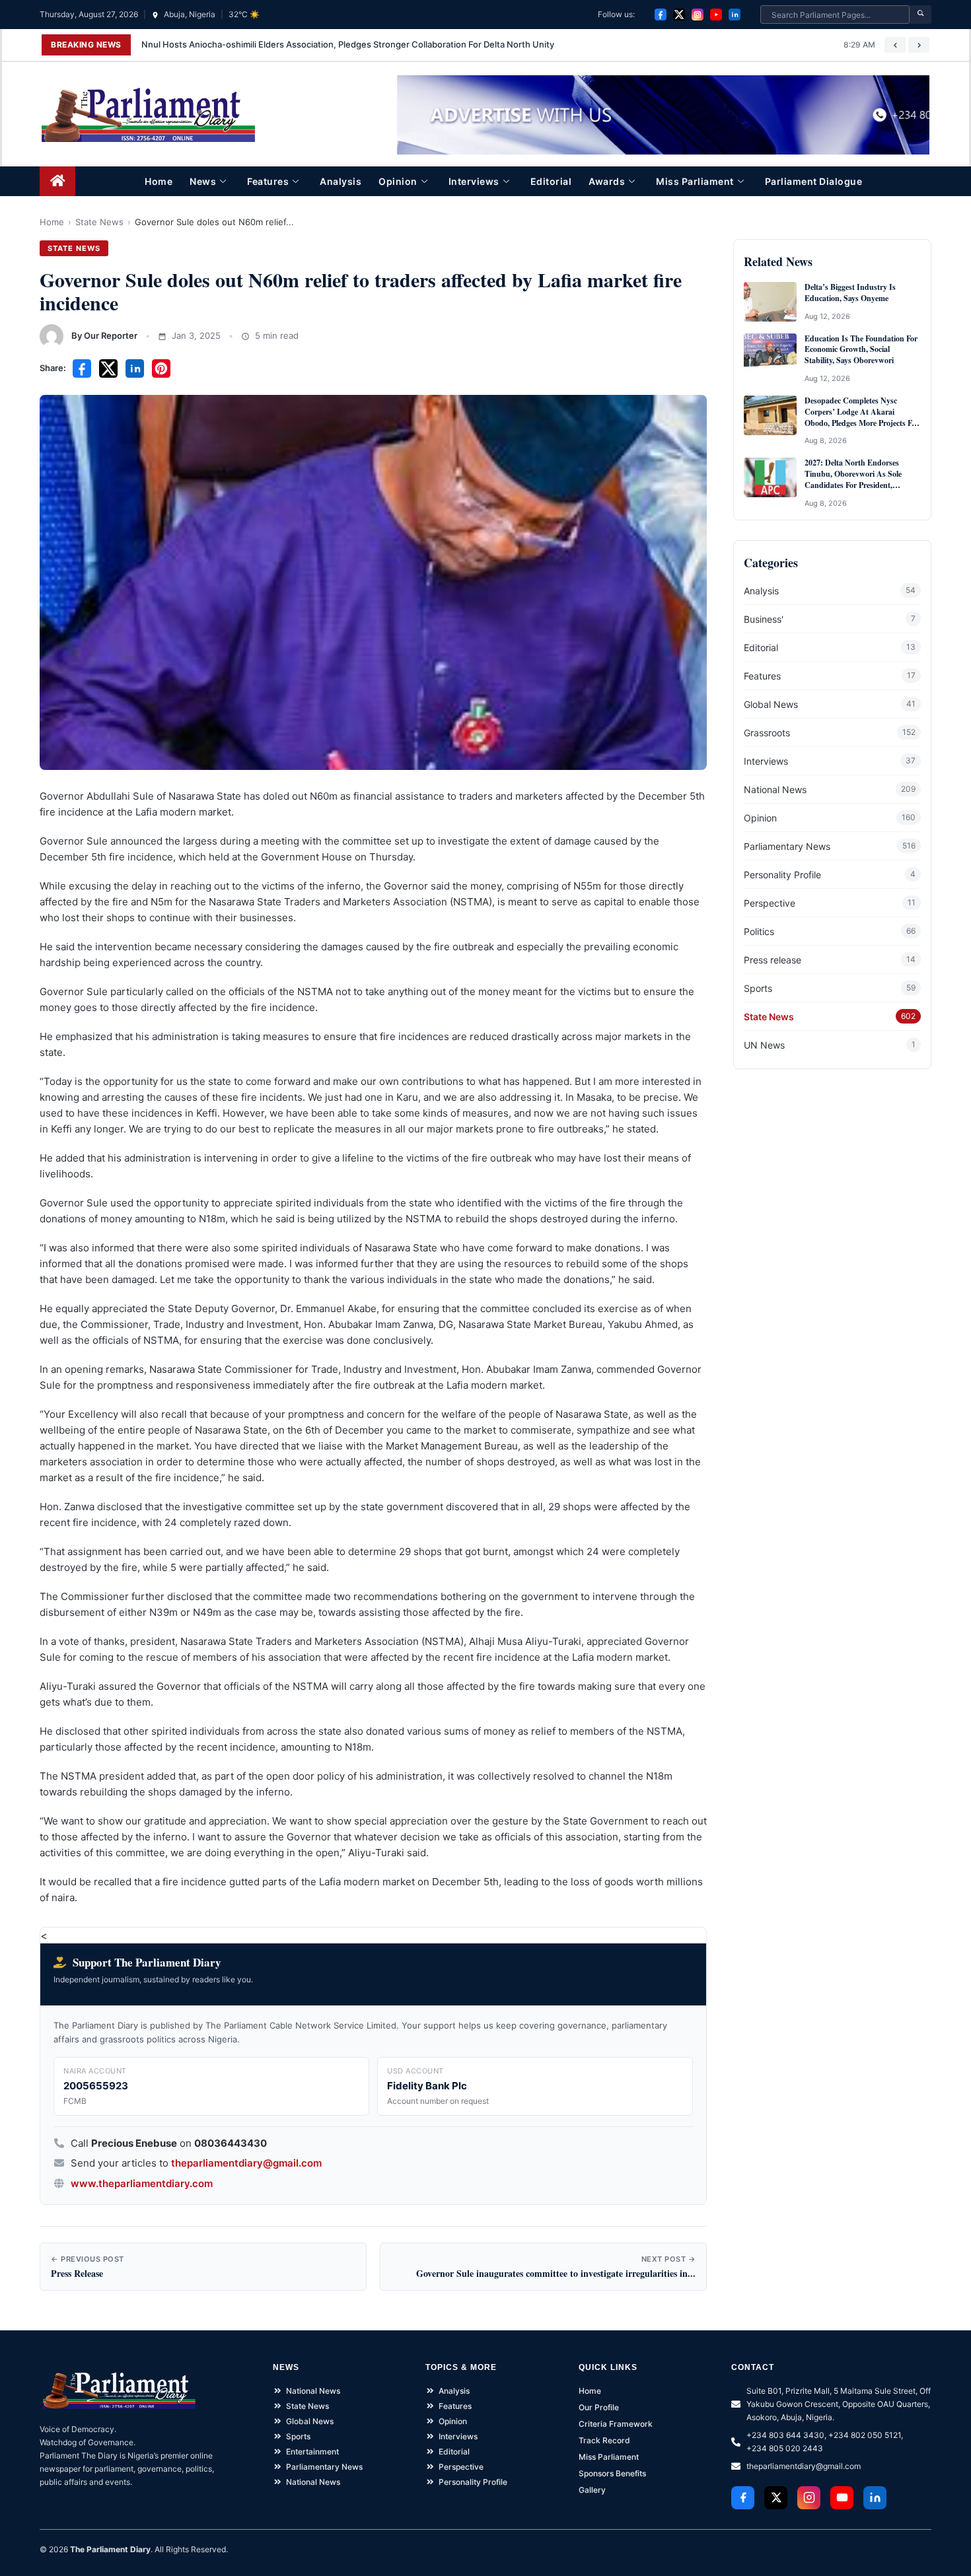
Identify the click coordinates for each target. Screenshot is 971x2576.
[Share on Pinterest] (161, 368)
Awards (607, 181)
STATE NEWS (74, 248)
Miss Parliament (695, 181)
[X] (679, 15)
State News (99, 222)
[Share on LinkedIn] (135, 368)
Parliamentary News (787, 846)
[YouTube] (716, 15)
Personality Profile (782, 875)
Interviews (474, 181)
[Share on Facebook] (82, 368)
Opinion (398, 181)
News (203, 181)
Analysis (341, 181)
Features (268, 181)
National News (775, 789)
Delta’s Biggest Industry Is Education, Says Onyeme (850, 293)
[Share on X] (108, 368)
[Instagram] (698, 15)
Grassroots (767, 733)
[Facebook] (661, 15)
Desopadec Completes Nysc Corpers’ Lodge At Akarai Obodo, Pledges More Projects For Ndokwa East (862, 412)
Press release (773, 960)
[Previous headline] (895, 45)
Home (159, 181)
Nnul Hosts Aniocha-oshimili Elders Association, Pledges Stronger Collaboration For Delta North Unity (348, 44)
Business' (764, 619)
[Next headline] (919, 45)
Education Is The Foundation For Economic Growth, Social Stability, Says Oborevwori (861, 350)
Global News (771, 704)
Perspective (770, 903)
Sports (758, 988)
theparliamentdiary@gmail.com (246, 2163)
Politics (759, 931)
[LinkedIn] (735, 15)
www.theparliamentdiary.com (142, 2183)
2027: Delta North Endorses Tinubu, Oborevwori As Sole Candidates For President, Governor (853, 474)
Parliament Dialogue (814, 181)
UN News (764, 1045)
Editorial (551, 181)
